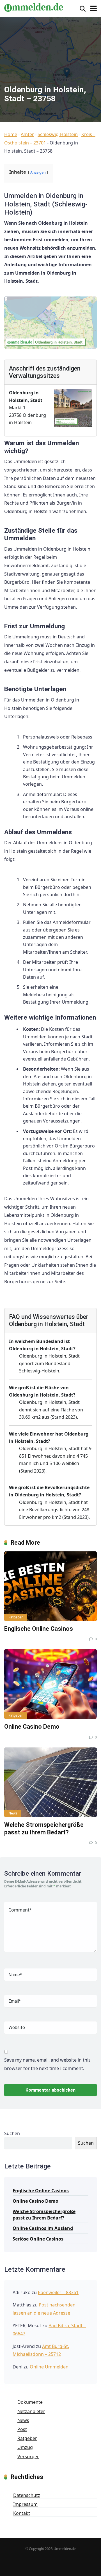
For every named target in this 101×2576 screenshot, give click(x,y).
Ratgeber (16, 1617)
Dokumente (30, 2402)
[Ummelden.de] (34, 7)
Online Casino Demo (32, 1727)
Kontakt (22, 2513)
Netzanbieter (31, 2411)
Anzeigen (38, 172)
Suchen (12, 2133)
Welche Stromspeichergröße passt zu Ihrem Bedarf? (44, 1829)
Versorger (28, 2457)
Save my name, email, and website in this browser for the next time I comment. (47, 2064)
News (13, 1813)
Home (11, 134)
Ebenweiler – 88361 (58, 2292)
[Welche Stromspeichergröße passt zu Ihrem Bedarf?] (50, 1782)
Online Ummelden (49, 2367)
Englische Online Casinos (39, 1629)
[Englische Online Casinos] (50, 1586)
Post (22, 2429)
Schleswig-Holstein (58, 134)
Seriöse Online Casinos (38, 2239)
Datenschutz (27, 2495)
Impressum (25, 2504)
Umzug (25, 2447)
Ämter (27, 134)
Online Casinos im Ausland (43, 2228)
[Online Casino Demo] (50, 1684)
